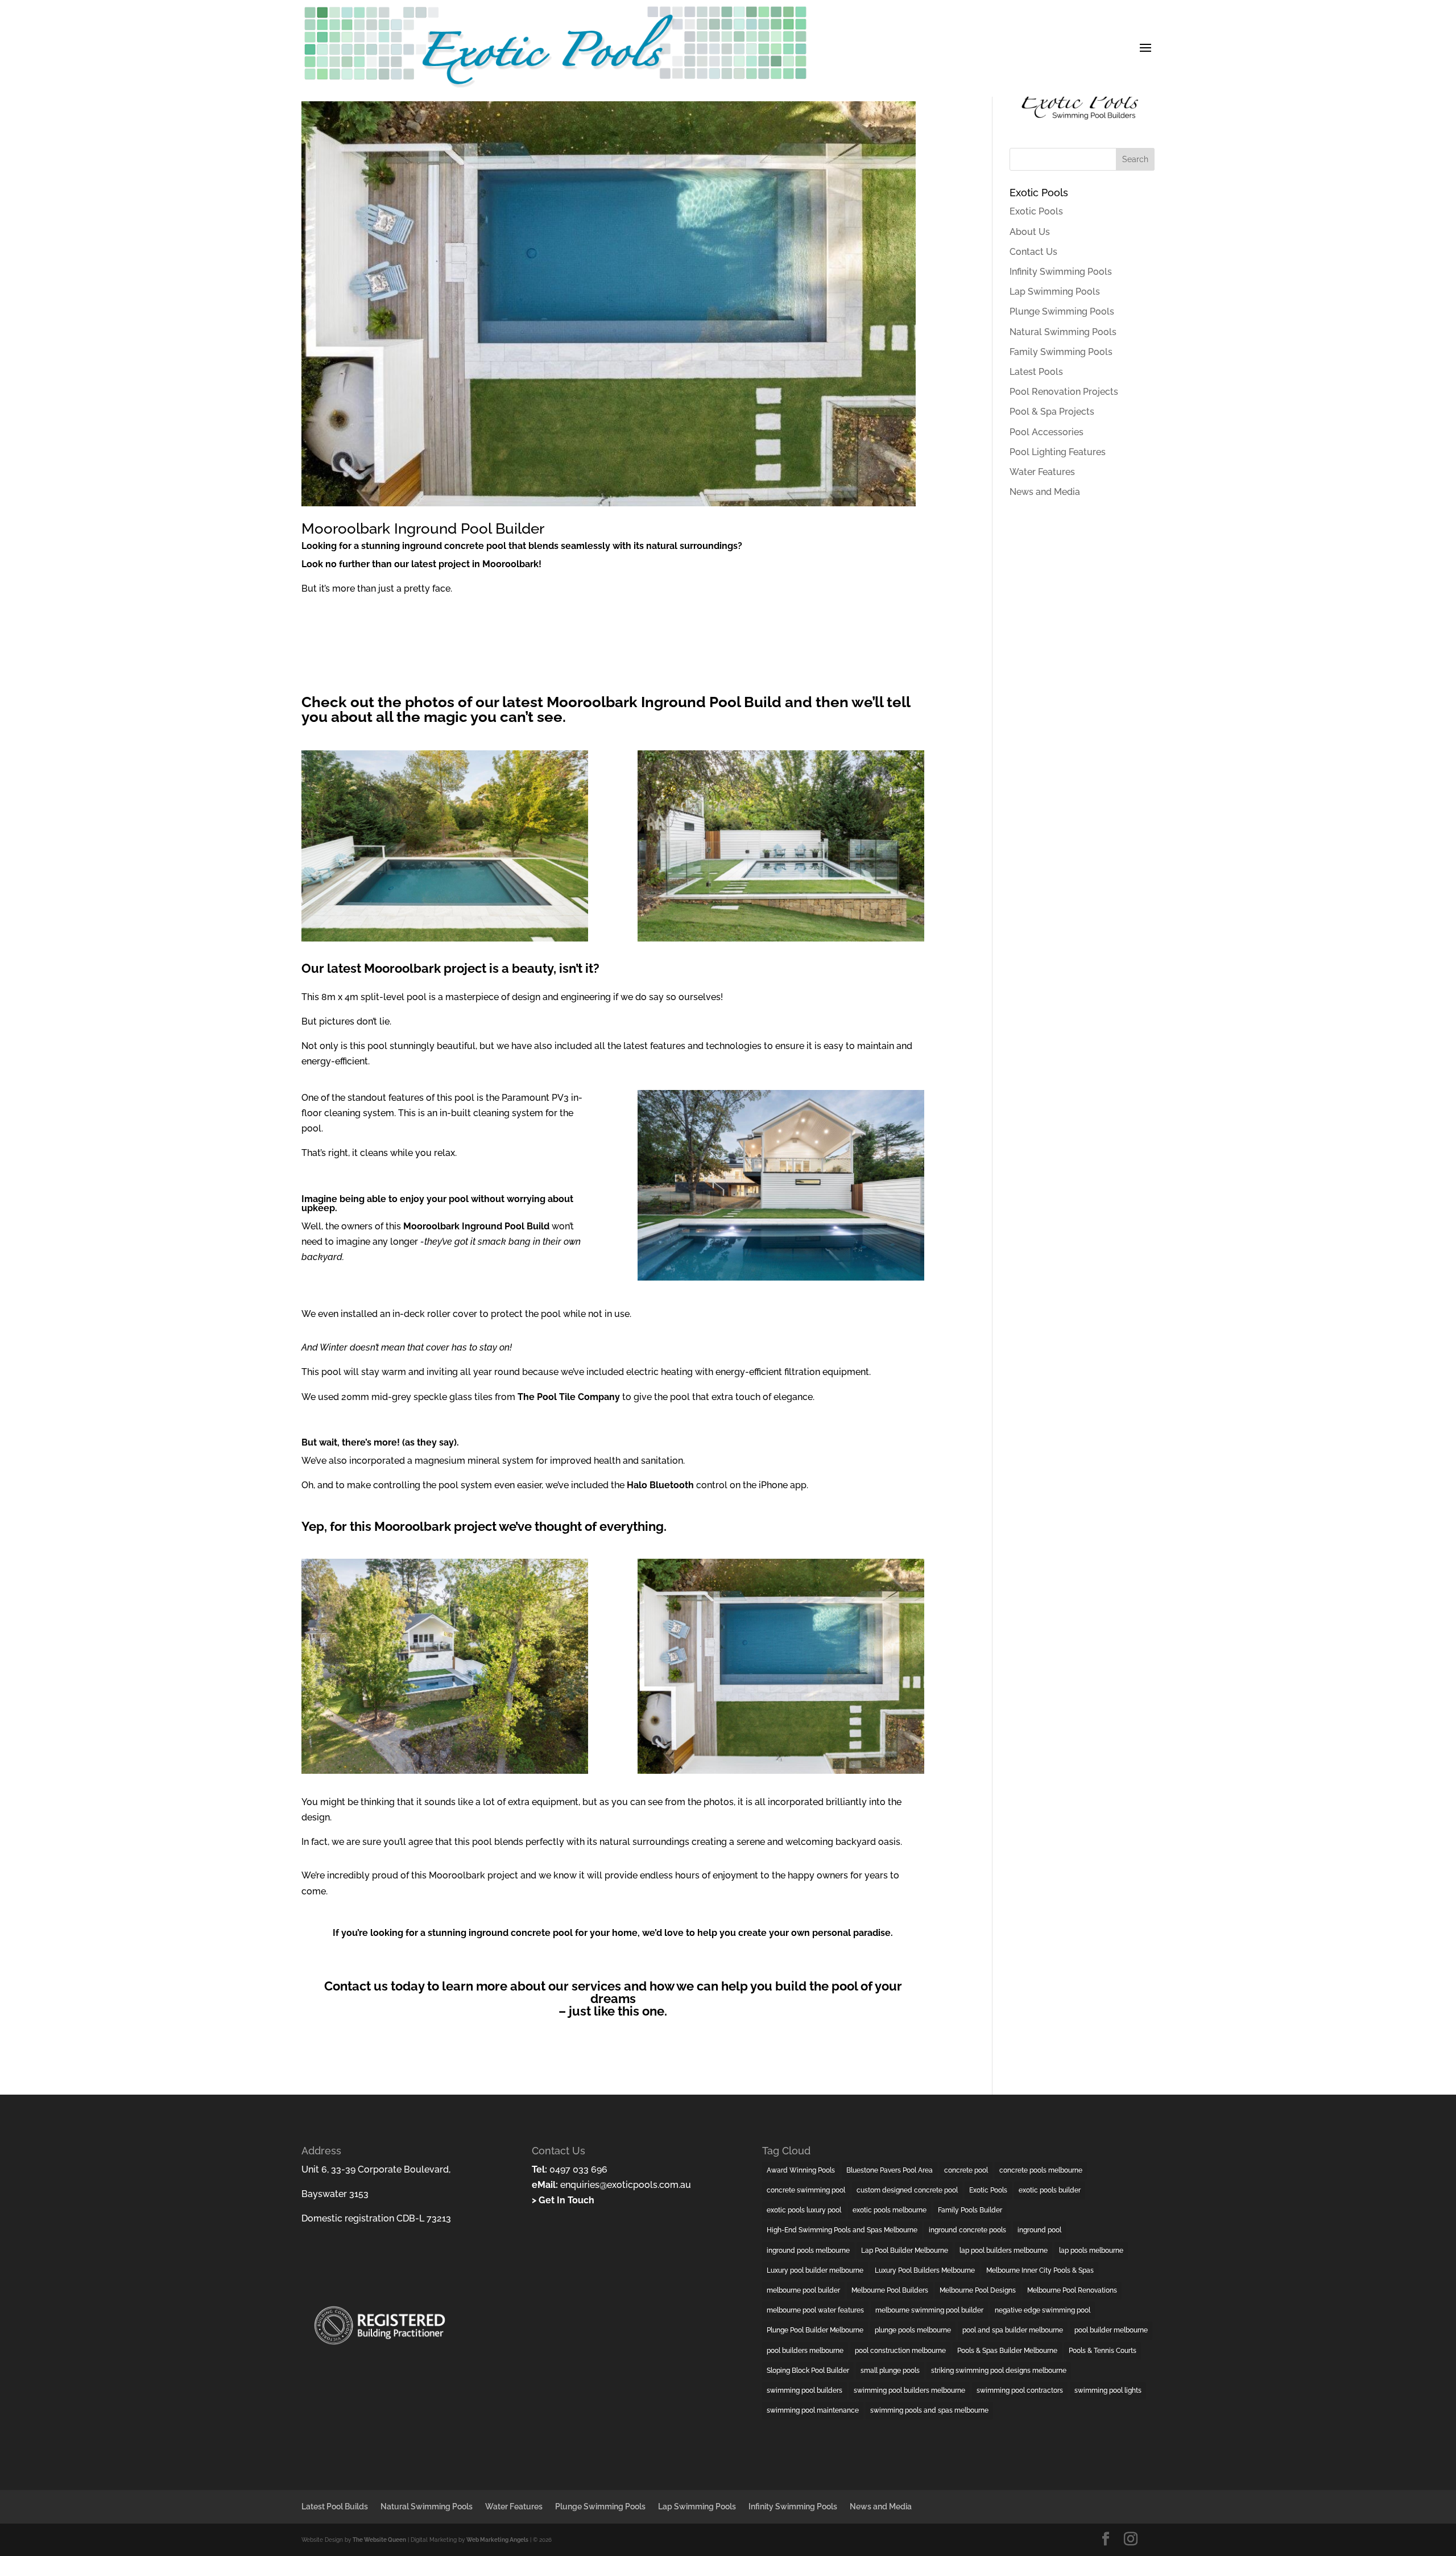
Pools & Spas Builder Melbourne (1007, 2351)
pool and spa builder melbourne (1013, 2330)
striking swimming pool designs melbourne (999, 2371)
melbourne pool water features (815, 2310)
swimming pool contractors (1020, 2390)
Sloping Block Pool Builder (808, 2371)
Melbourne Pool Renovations (1072, 2290)
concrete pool (966, 2170)
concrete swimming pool (806, 2190)
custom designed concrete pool (907, 2190)
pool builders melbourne (805, 2351)
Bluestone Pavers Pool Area (890, 2170)
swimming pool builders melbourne (909, 2390)
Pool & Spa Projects (1052, 412)
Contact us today (374, 1986)
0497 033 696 (577, 2169)
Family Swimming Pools (1061, 352)
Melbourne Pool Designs (978, 2290)
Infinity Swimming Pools (1061, 272)
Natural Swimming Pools (1063, 332)
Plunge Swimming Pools (1062, 311)
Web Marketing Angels (497, 2540)
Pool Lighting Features (1058, 452)
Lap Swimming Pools (1055, 292)
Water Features (1042, 472)
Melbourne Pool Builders (890, 2290)
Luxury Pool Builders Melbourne (925, 2270)
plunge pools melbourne (913, 2330)
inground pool (1039, 2230)
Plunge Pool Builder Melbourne (815, 2330)
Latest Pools (1036, 372)
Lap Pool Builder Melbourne (905, 2251)
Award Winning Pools (801, 2170)
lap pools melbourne (1091, 2251)
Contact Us (1033, 252)
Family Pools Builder (970, 2210)
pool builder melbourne (1111, 2330)
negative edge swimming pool (1043, 2310)
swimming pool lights (1108, 2390)
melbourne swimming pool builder (929, 2310)
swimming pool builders (804, 2390)
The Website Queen (379, 2540)
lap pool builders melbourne (1004, 2251)
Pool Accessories (1046, 432)
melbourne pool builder (803, 2290)
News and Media (1045, 492)
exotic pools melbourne (890, 2210)
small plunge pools (890, 2371)
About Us (1030, 232)
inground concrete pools (967, 2230)
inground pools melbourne (808, 2251)
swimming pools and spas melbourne (929, 2410)
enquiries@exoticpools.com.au (624, 2185)
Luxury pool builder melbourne (815, 2270)
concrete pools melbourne (1041, 2170)
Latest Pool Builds (335, 2507)
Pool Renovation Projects (1064, 392)
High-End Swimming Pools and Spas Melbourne (842, 2230)
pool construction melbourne (900, 2351)
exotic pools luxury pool (804, 2210)
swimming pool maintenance (813, 2410)
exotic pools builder (1050, 2190)
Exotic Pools (1036, 211)
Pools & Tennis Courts (1103, 2351)
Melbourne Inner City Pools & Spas (1040, 2270)
